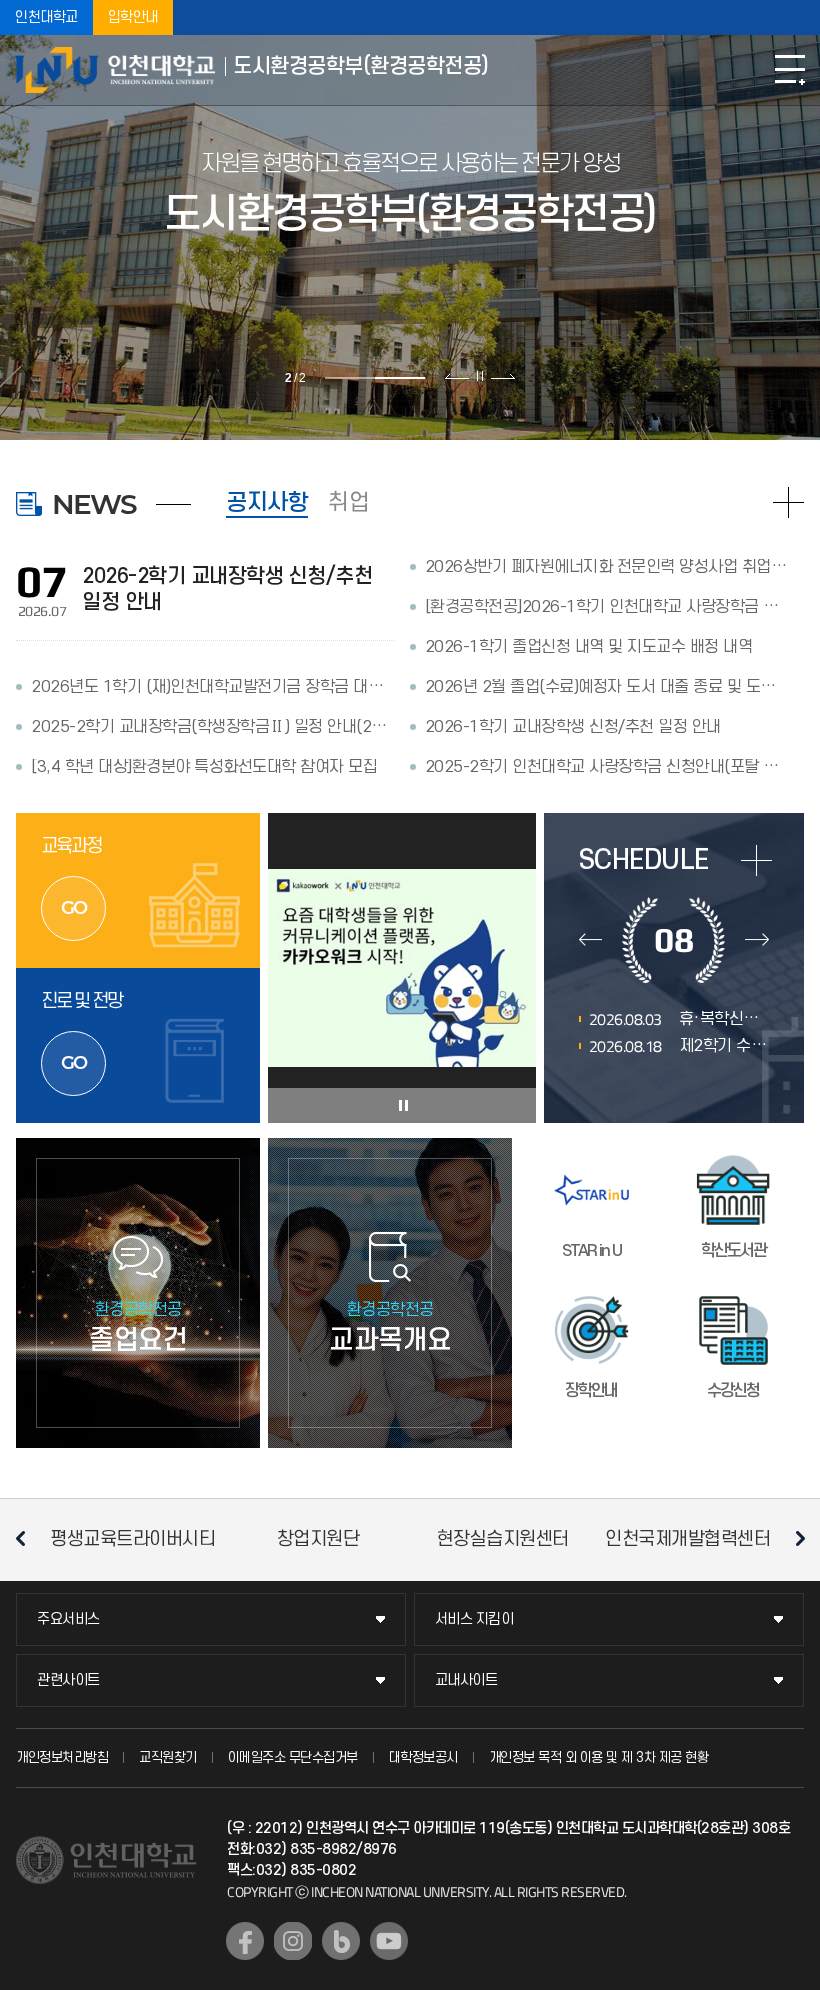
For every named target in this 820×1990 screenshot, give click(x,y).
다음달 (756, 940)
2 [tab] (400, 378)
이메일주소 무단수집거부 (293, 1757)
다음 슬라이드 (502, 376)
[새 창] (402, 968)
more (756, 860)
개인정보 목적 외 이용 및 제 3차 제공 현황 (599, 1757)
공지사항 (267, 503)
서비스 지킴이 (474, 1619)
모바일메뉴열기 (790, 70)
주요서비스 (68, 1619)
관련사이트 (68, 1680)
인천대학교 (46, 17)
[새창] (245, 1941)
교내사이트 (466, 1680)
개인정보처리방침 (62, 1757)
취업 (348, 503)
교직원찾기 (168, 1757)
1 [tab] (350, 378)
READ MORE (788, 502)
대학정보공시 (423, 1757)
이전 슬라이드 (457, 376)
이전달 (590, 940)
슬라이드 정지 (480, 376)
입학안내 (133, 17)
